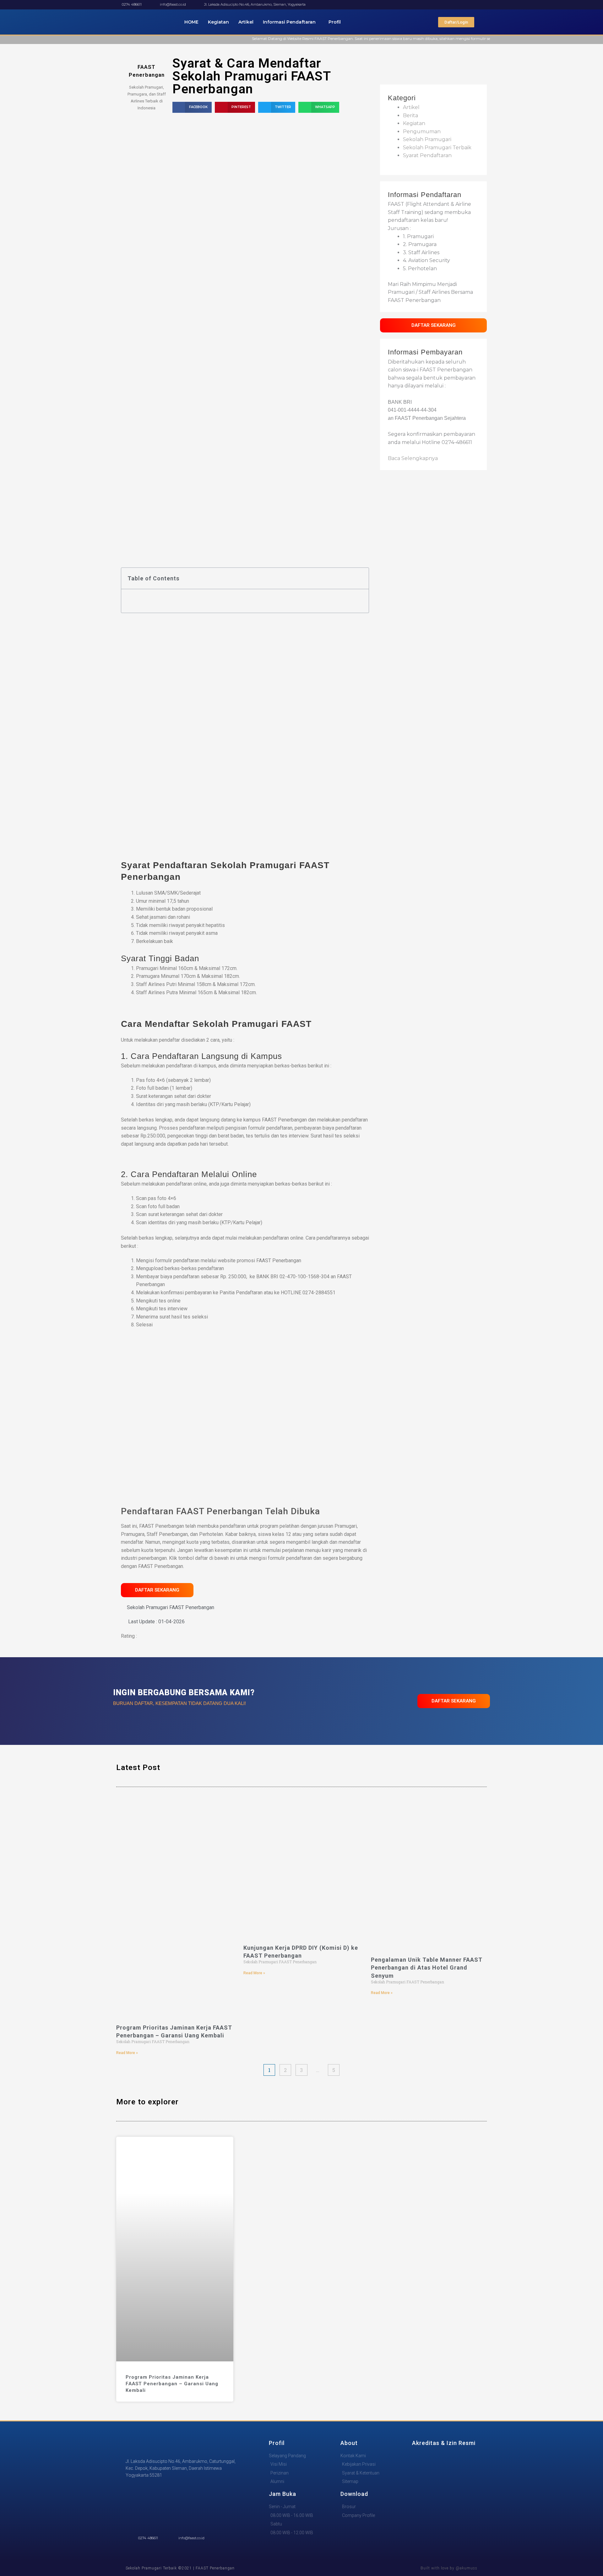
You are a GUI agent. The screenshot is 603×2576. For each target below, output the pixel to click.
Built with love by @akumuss (449, 2568)
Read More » (127, 2053)
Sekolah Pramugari (427, 139)
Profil (335, 22)
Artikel (246, 22)
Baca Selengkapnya (413, 458)
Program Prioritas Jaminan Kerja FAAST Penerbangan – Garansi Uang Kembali (172, 2384)
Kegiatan (218, 22)
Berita (410, 115)
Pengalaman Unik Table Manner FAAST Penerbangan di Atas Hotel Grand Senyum (427, 1968)
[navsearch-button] (485, 22)
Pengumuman (422, 132)
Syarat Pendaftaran (427, 155)
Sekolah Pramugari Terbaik (437, 148)
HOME (191, 22)
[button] (192, 107)
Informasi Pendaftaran (289, 22)
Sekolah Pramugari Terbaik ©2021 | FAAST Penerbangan (180, 2568)
